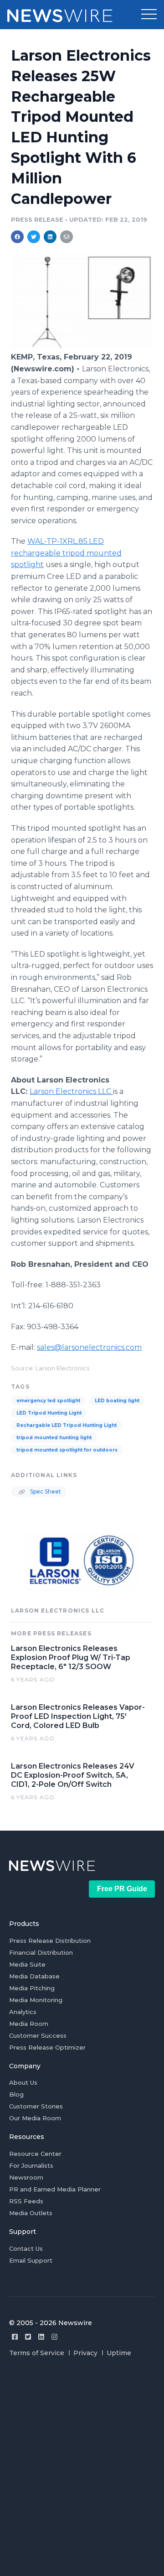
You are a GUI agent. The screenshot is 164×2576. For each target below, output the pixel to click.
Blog (16, 2094)
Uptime (119, 2353)
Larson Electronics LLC (71, 1091)
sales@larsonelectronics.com (89, 1347)
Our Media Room (35, 2118)
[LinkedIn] (41, 2337)
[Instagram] (54, 2337)
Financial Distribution (41, 1952)
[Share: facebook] (17, 237)
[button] (149, 15)
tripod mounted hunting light (54, 1438)
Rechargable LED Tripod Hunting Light (67, 1425)
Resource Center (35, 2154)
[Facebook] (15, 2337)
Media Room (29, 2024)
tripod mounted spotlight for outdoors (67, 1450)
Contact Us (26, 2248)
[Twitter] (28, 2337)
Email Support (31, 2260)
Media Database (34, 1976)
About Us (23, 2082)
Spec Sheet (45, 1491)
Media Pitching (32, 1988)
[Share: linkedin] (50, 237)
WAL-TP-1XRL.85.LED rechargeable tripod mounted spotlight (66, 553)
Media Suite (27, 1964)
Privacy (85, 2353)
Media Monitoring (36, 2000)
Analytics (23, 2012)
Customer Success (38, 2035)
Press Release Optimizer (47, 2047)
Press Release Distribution (50, 1941)
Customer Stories (36, 2106)
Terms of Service (37, 2353)
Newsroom (26, 2177)
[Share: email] (67, 237)
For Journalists (31, 2165)
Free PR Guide (122, 1889)
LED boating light (117, 1401)
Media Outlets (31, 2213)
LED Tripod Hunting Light (49, 1413)
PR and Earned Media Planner (55, 2189)
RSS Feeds (26, 2201)
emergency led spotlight (48, 1401)
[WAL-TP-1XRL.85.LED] (82, 347)
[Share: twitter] (34, 237)
